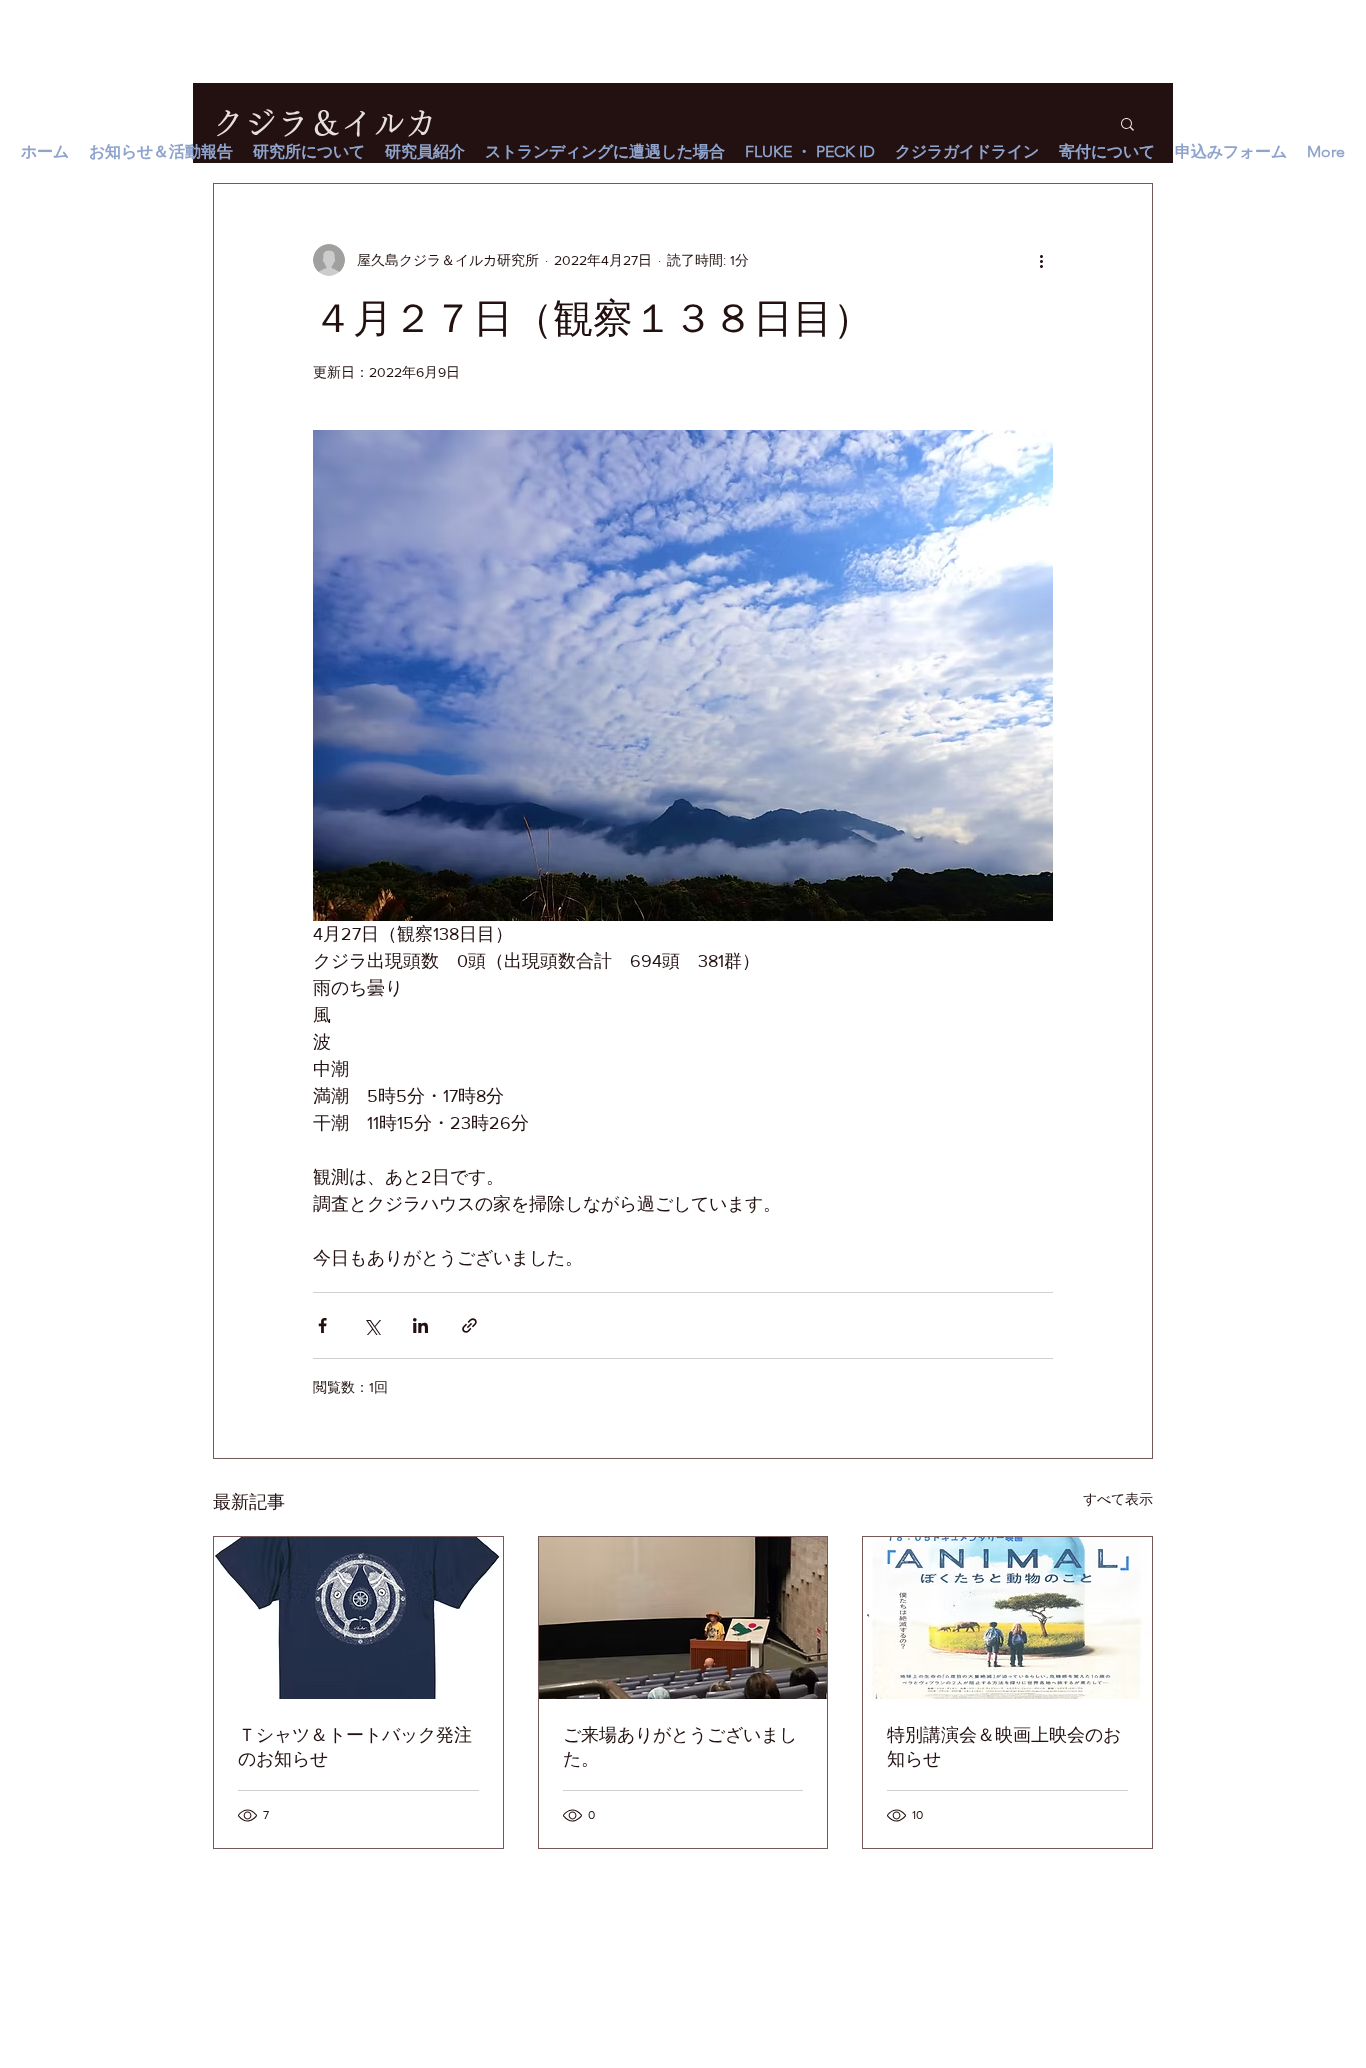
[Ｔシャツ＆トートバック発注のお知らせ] (358, 1618)
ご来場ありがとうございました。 (680, 1747)
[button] (1127, 123)
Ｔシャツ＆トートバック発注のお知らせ (355, 1747)
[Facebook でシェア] (322, 1325)
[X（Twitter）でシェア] (371, 1325)
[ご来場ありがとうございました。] (683, 1618)
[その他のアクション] (1041, 260)
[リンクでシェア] (469, 1325)
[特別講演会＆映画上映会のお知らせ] (1007, 1618)
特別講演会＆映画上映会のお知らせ (1004, 1747)
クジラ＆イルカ (325, 123)
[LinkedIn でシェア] (420, 1325)
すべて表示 (1118, 1499)
